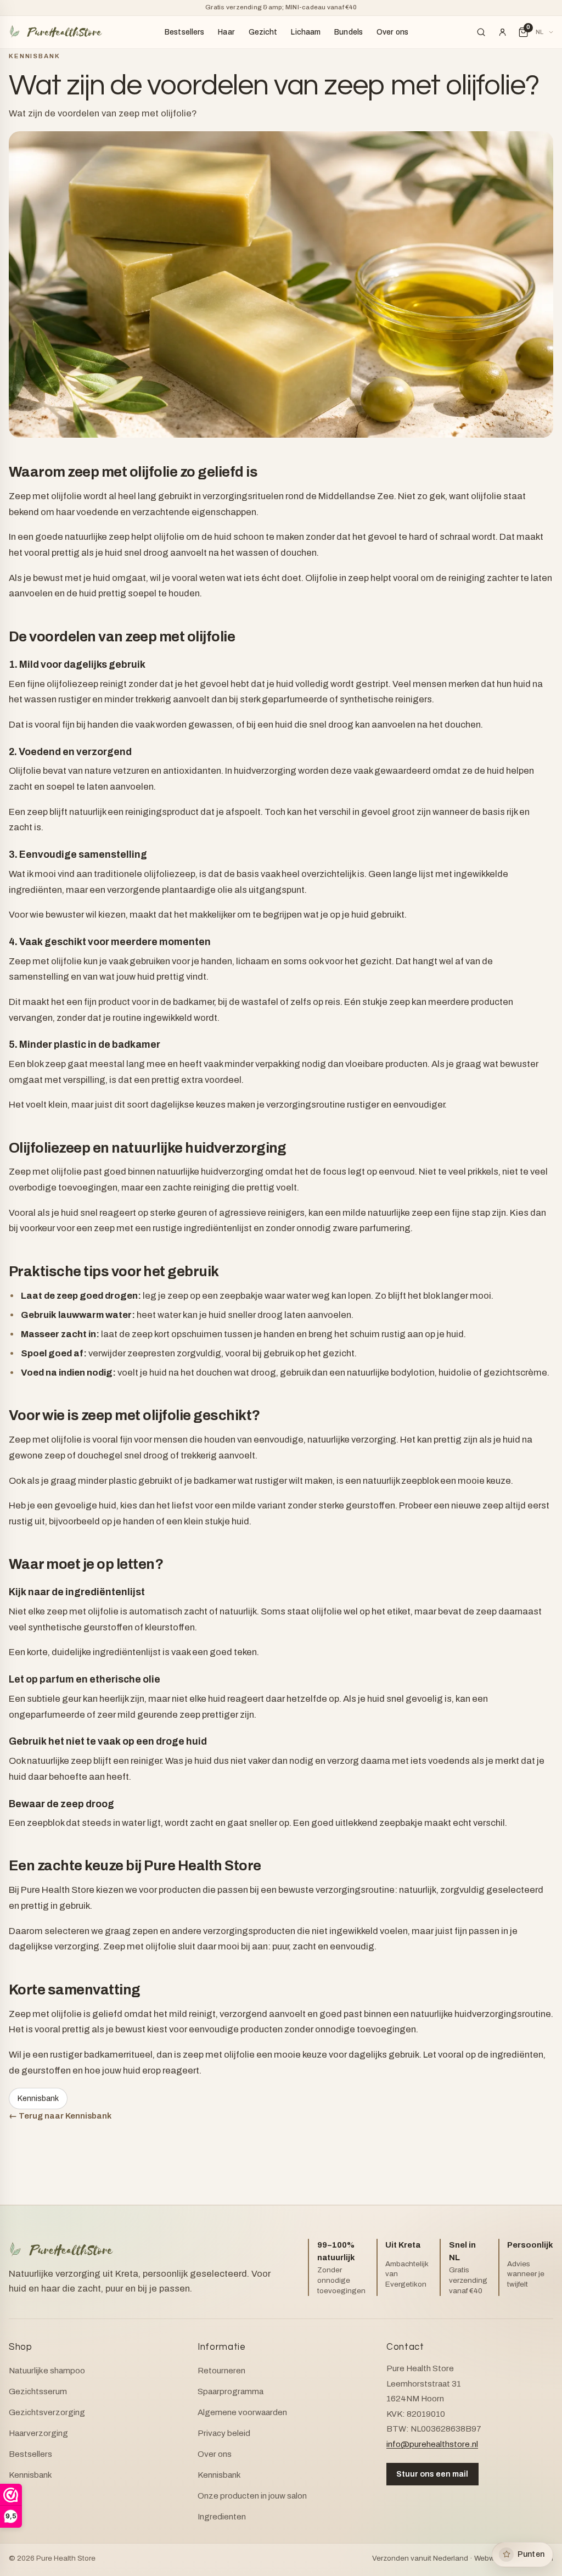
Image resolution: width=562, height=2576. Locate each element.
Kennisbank (34, 56)
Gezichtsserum (38, 2391)
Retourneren (221, 2371)
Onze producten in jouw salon (252, 2496)
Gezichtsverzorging (47, 2412)
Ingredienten (222, 2517)
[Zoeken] (481, 32)
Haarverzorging (38, 2433)
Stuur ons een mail (432, 2474)
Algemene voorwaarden (242, 2412)
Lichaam (306, 32)
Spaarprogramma (231, 2391)
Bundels (349, 32)
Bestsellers (185, 32)
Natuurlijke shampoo (47, 2371)
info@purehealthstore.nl (432, 2444)
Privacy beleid (224, 2433)
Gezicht (263, 32)
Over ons (392, 32)
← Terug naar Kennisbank (60, 2116)
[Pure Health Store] (55, 32)
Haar (226, 32)
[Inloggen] (502, 32)
